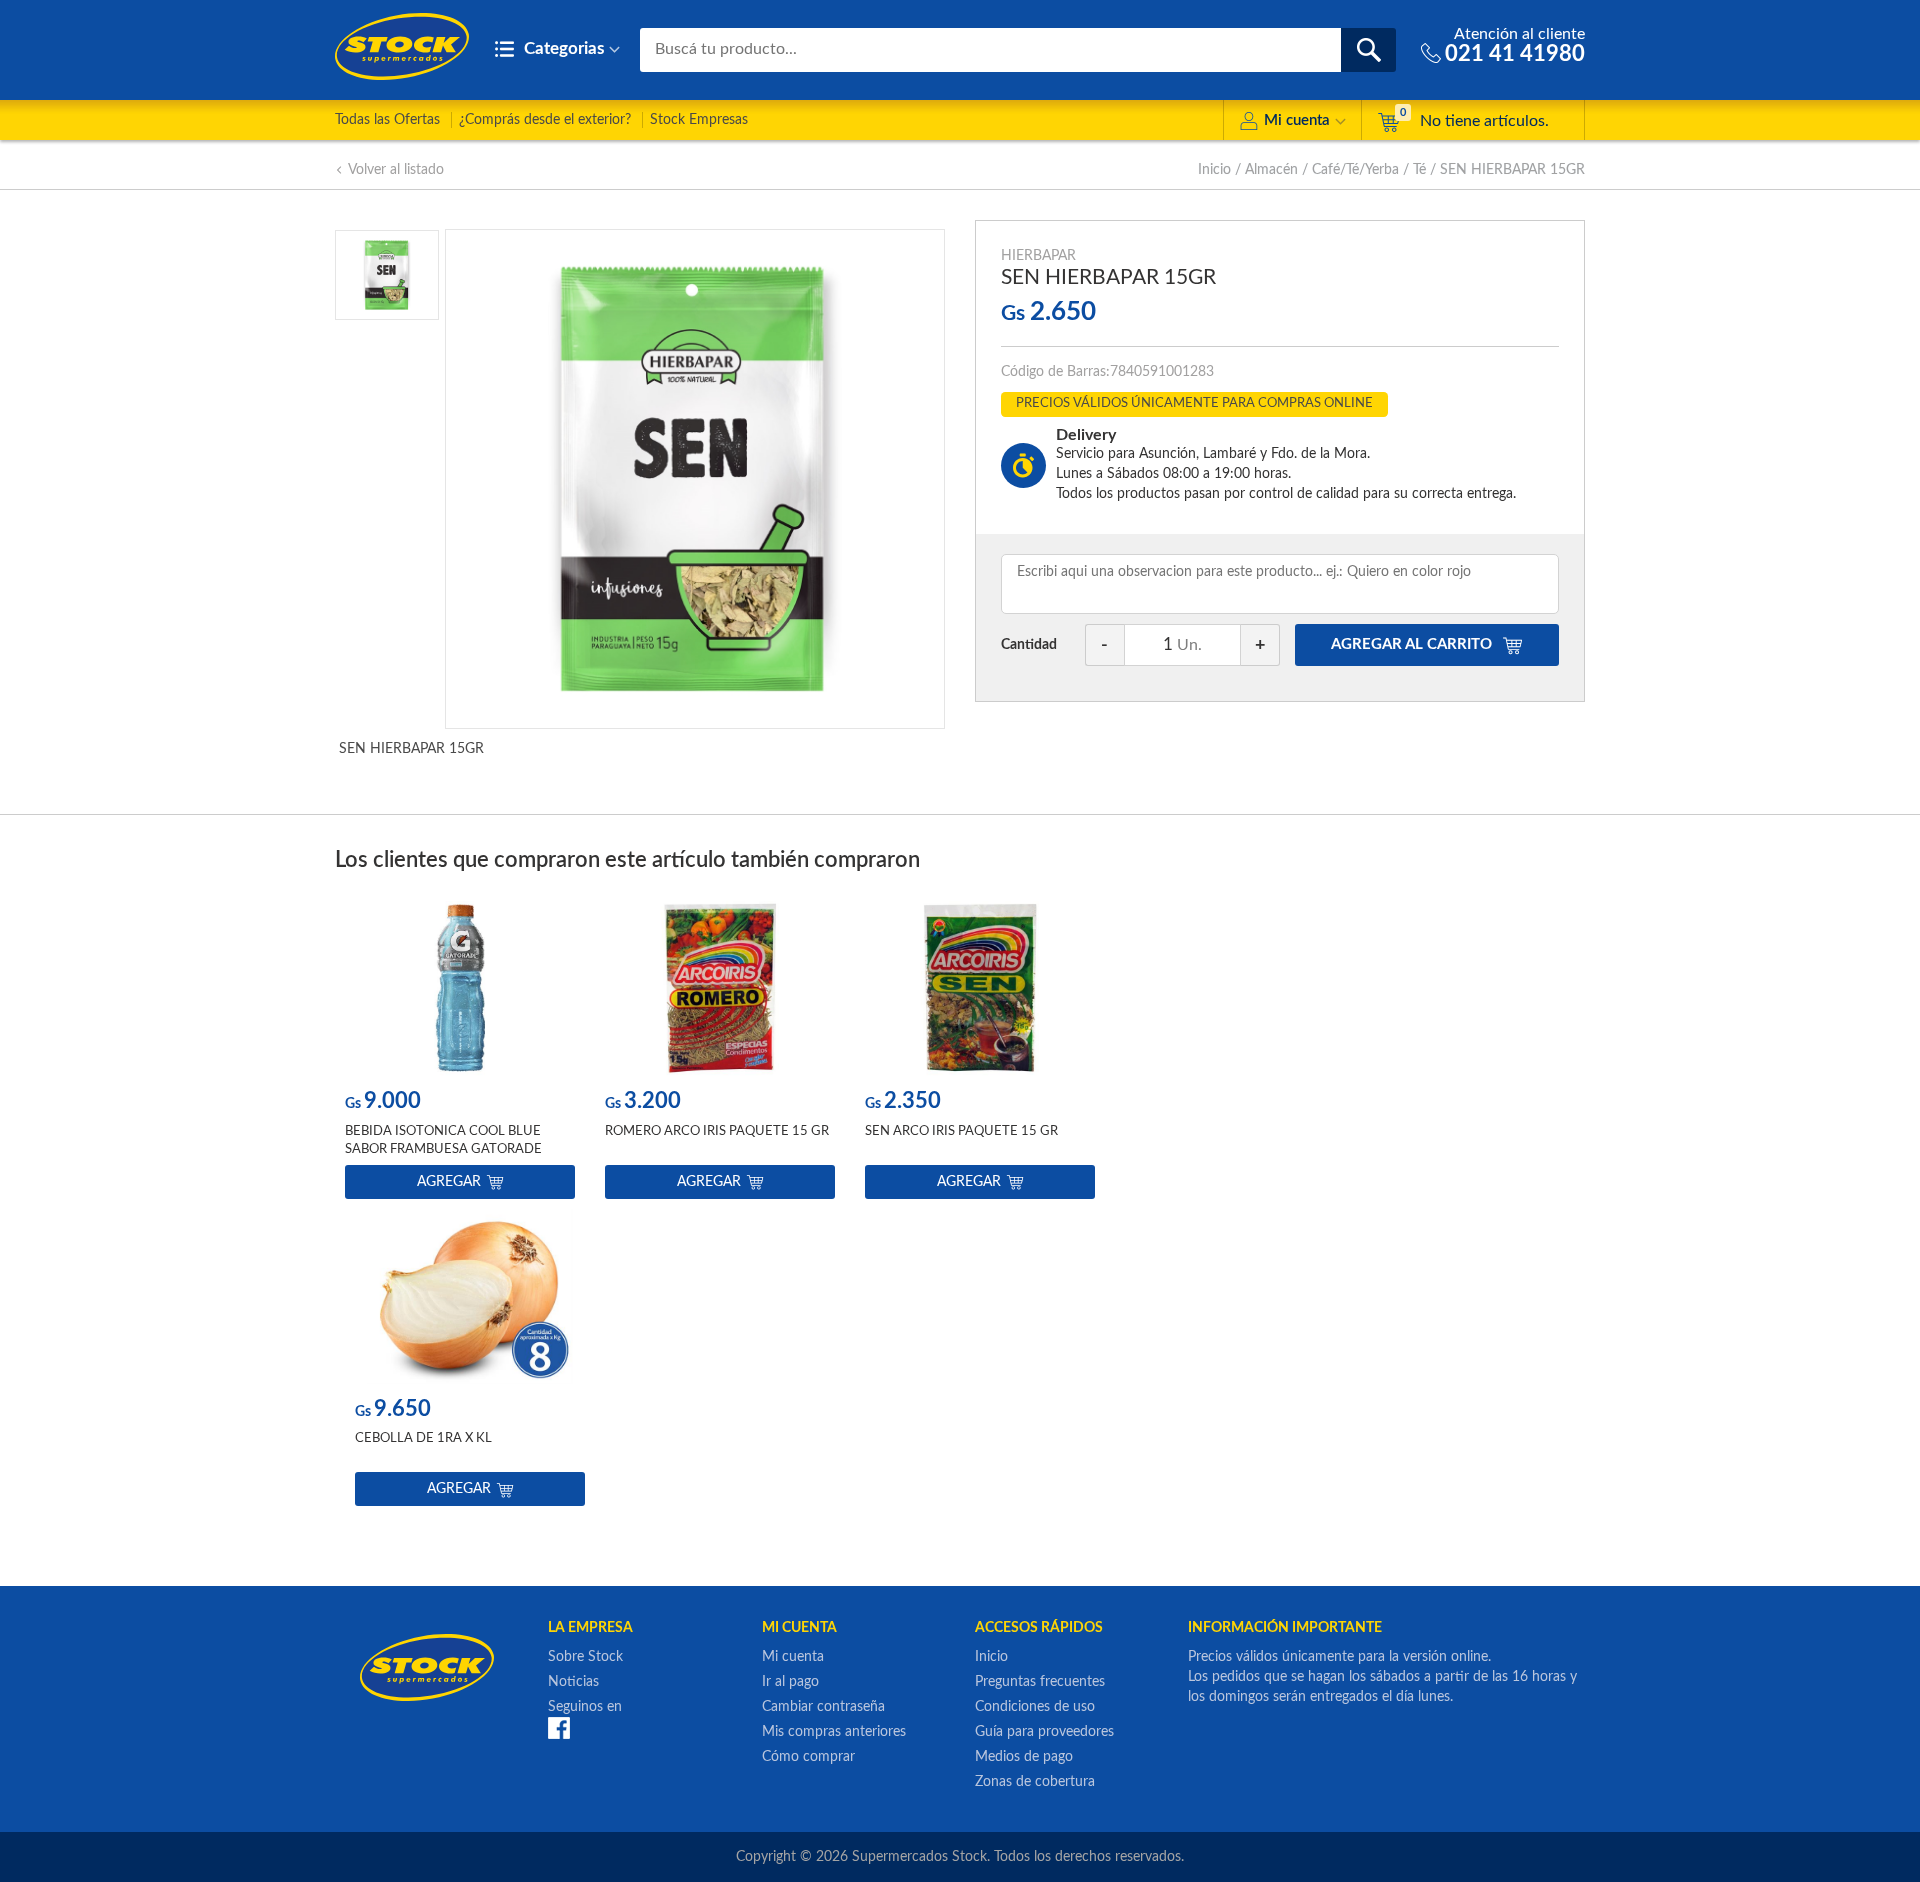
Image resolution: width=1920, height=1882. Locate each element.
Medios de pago (1024, 1757)
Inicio (1214, 170)
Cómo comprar (808, 1757)
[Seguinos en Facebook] (559, 1728)
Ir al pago (790, 1682)
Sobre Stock (585, 1657)
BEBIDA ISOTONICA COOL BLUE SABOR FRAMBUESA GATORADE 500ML (443, 1149)
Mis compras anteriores (834, 1732)
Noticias (573, 1682)
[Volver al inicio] (402, 46)
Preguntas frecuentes (1040, 1682)
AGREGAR (1411, 644)
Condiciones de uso (1035, 1707)
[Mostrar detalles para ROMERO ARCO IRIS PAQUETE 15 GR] (720, 988)
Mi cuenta (1297, 120)
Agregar (449, 1182)
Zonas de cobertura (1035, 1782)
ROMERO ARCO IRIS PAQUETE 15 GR (717, 1131)
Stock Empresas (699, 120)
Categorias (562, 48)
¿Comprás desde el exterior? (545, 120)
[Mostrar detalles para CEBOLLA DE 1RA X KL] (470, 1296)
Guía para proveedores (1044, 1732)
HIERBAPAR (1038, 256)
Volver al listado (396, 170)
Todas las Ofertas (387, 120)
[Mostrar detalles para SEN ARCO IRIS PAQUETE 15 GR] (980, 988)
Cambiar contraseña (823, 1707)
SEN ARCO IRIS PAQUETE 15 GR (961, 1131)
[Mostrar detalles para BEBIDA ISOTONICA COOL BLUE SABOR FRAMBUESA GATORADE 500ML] (460, 988)
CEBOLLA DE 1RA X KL (423, 1438)
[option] (460, 1054)
